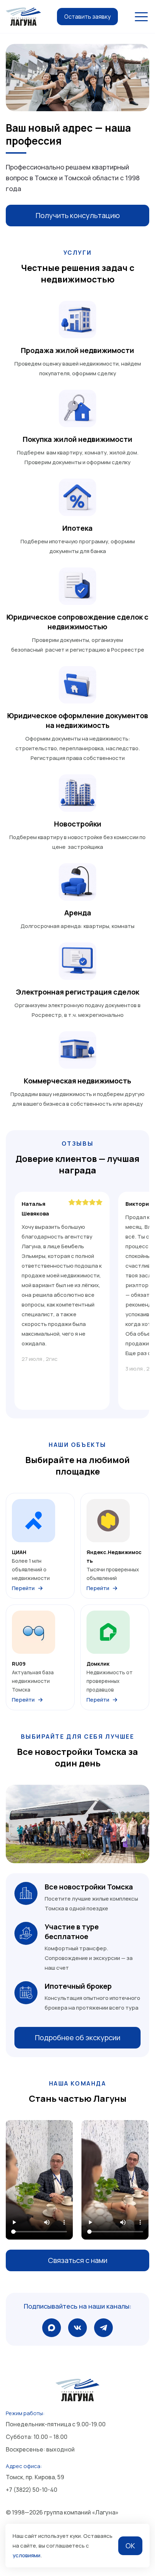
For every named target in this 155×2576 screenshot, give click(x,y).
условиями (26, 2555)
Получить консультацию (78, 215)
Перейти (23, 1588)
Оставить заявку (87, 17)
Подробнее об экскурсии (78, 2038)
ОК (130, 2546)
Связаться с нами (78, 2260)
